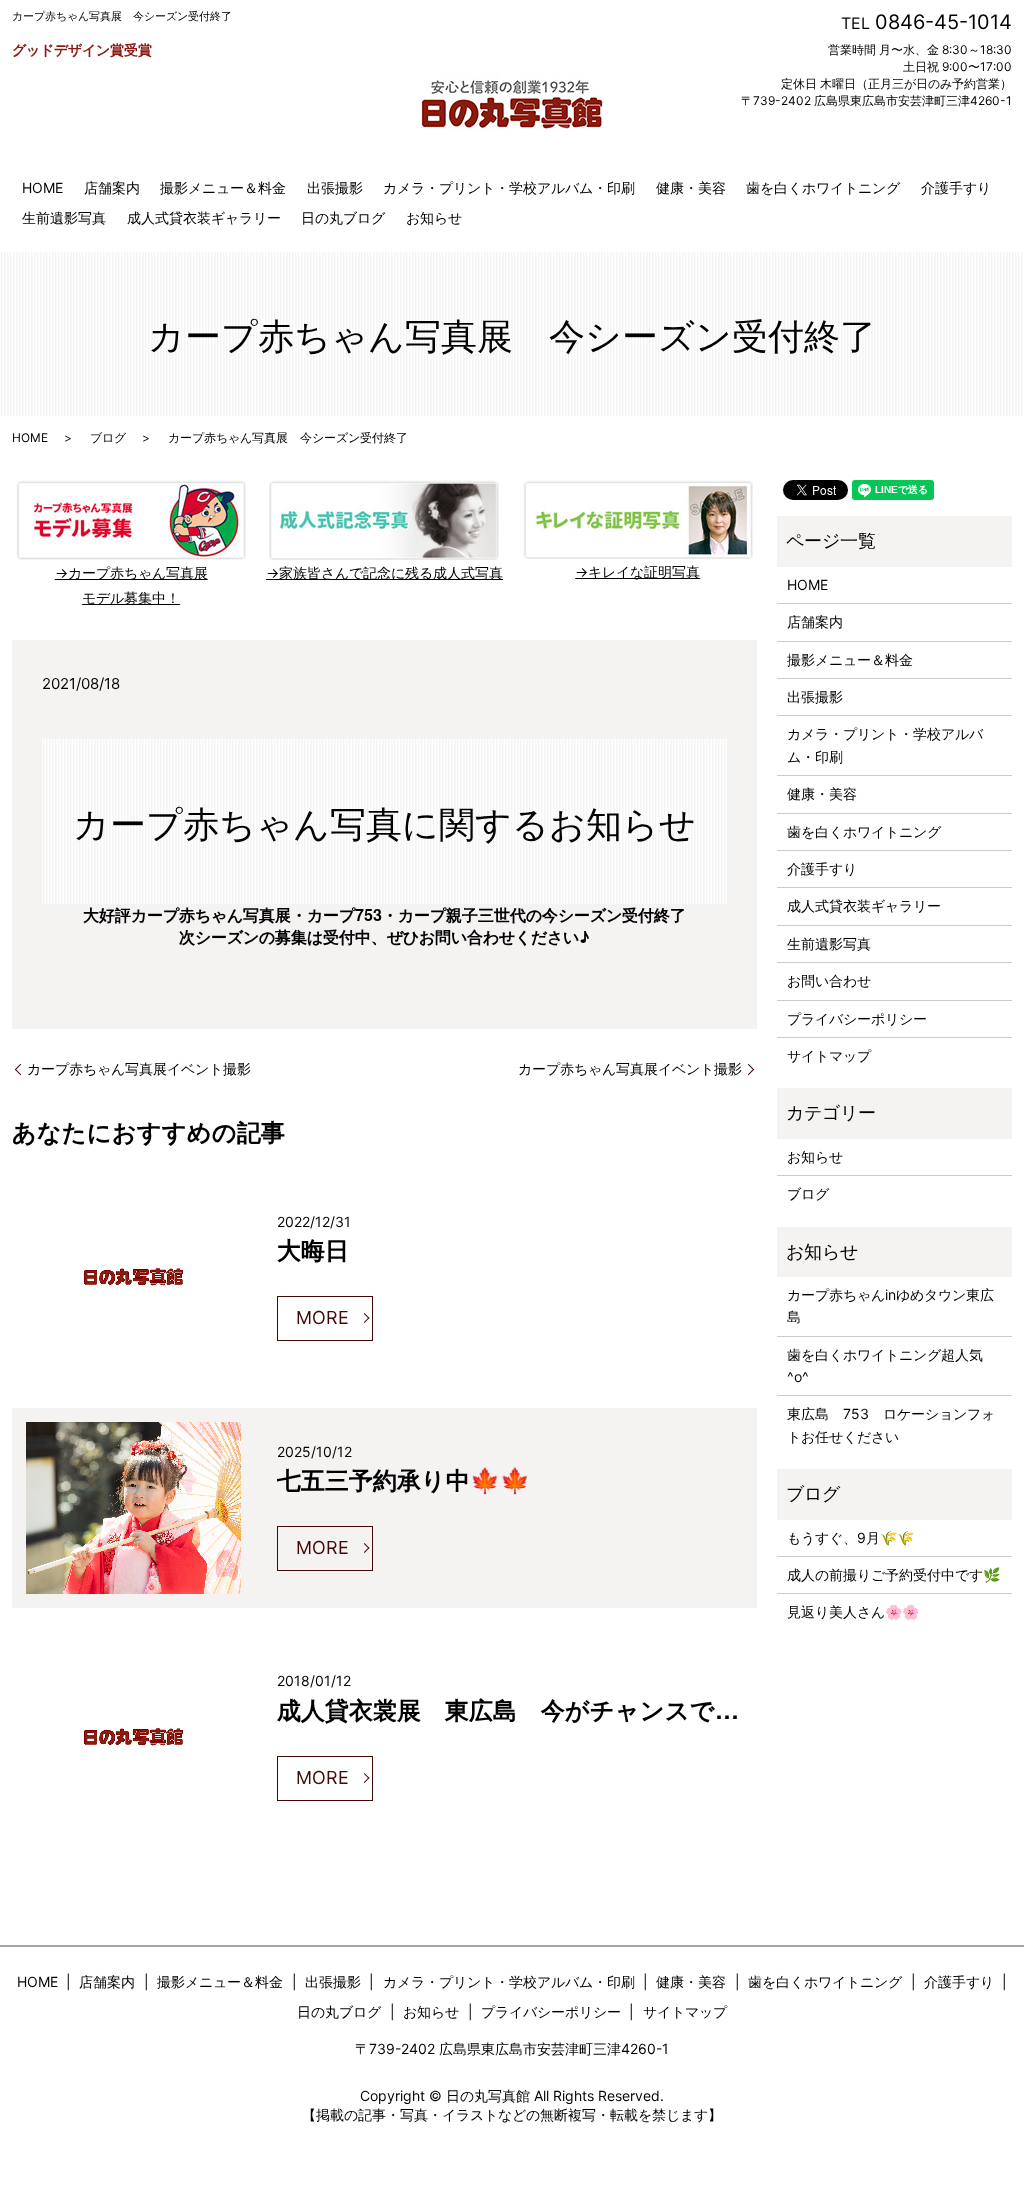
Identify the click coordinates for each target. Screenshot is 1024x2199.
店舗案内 (112, 187)
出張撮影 (335, 187)
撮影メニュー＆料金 (223, 187)
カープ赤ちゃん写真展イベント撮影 (139, 1068)
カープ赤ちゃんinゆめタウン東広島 (890, 1305)
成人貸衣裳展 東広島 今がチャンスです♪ (516, 1709)
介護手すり (956, 187)
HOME (42, 187)
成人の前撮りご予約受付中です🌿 (893, 1574)
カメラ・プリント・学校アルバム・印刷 (509, 187)
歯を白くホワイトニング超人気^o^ (885, 1365)
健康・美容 (691, 187)
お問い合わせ (829, 980)
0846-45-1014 (943, 22)
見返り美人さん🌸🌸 (853, 1611)
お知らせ (434, 217)
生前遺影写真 (64, 217)
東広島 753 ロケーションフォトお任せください (891, 1424)
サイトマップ (829, 1055)
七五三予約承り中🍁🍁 (403, 1479)
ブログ (108, 437)
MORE (322, 1317)
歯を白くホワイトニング (823, 187)
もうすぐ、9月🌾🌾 (850, 1537)
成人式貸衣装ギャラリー (204, 217)
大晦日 (313, 1249)
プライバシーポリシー (857, 1018)
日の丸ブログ (343, 217)
